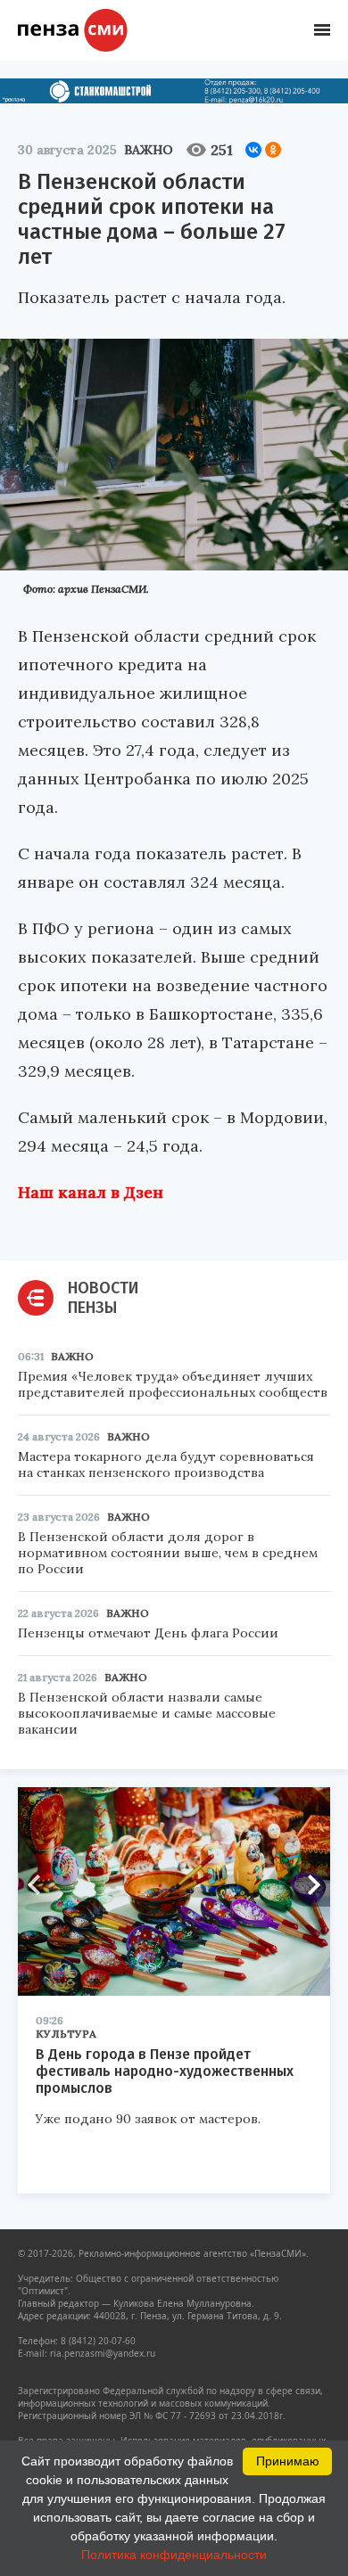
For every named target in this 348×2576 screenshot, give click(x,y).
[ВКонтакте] (253, 150)
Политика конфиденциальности (174, 2555)
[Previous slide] (40, 1884)
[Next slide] (308, 1884)
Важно (149, 150)
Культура (66, 2034)
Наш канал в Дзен (91, 1192)
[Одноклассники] (273, 150)
